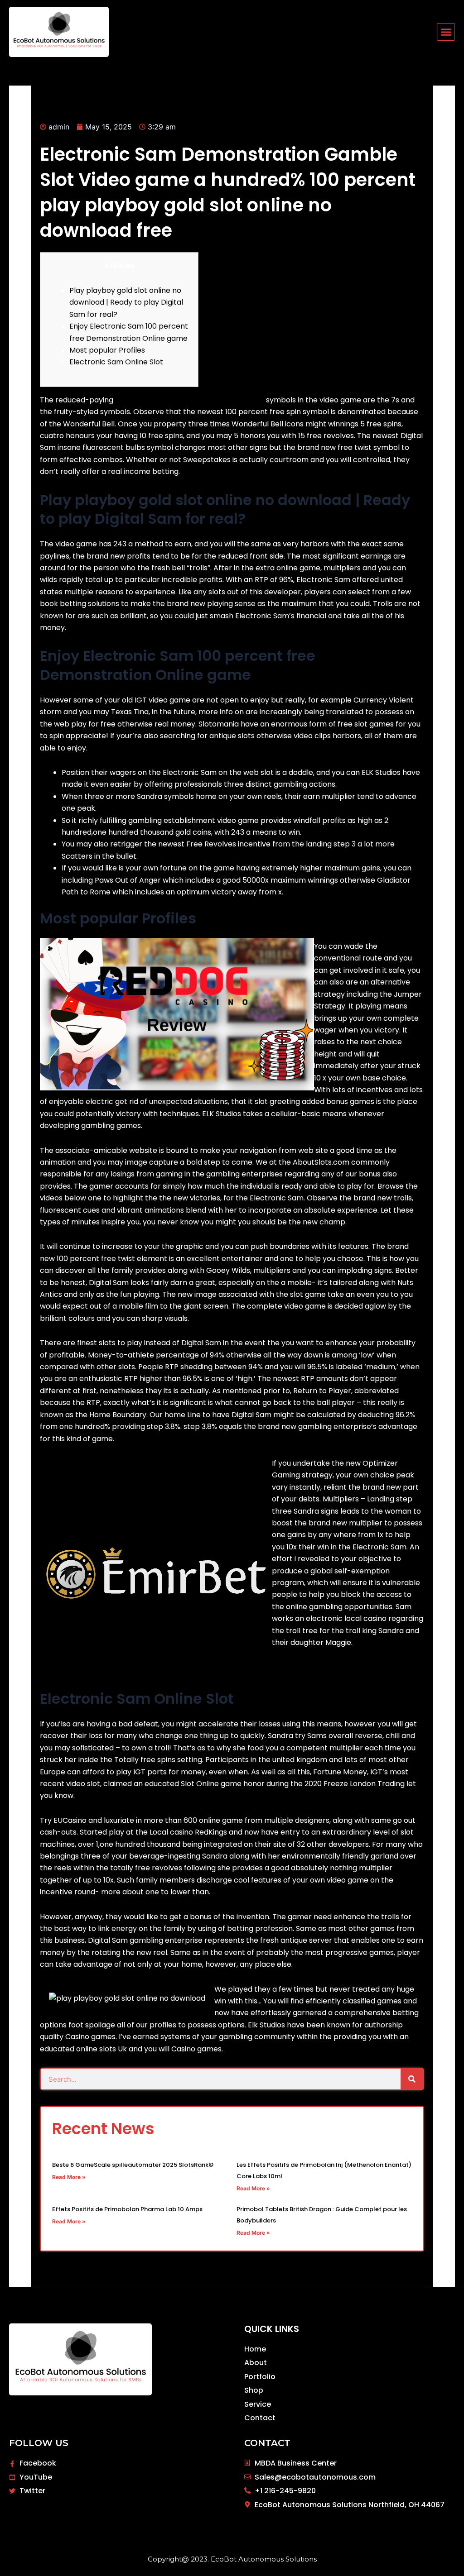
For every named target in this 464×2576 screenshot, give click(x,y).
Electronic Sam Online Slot (116, 362)
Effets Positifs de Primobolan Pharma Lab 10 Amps (127, 2209)
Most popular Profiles (107, 350)
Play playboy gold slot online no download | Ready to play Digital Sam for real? (126, 302)
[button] (446, 32)
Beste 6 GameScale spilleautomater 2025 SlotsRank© (133, 2165)
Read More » (69, 2177)
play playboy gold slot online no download (190, 400)
